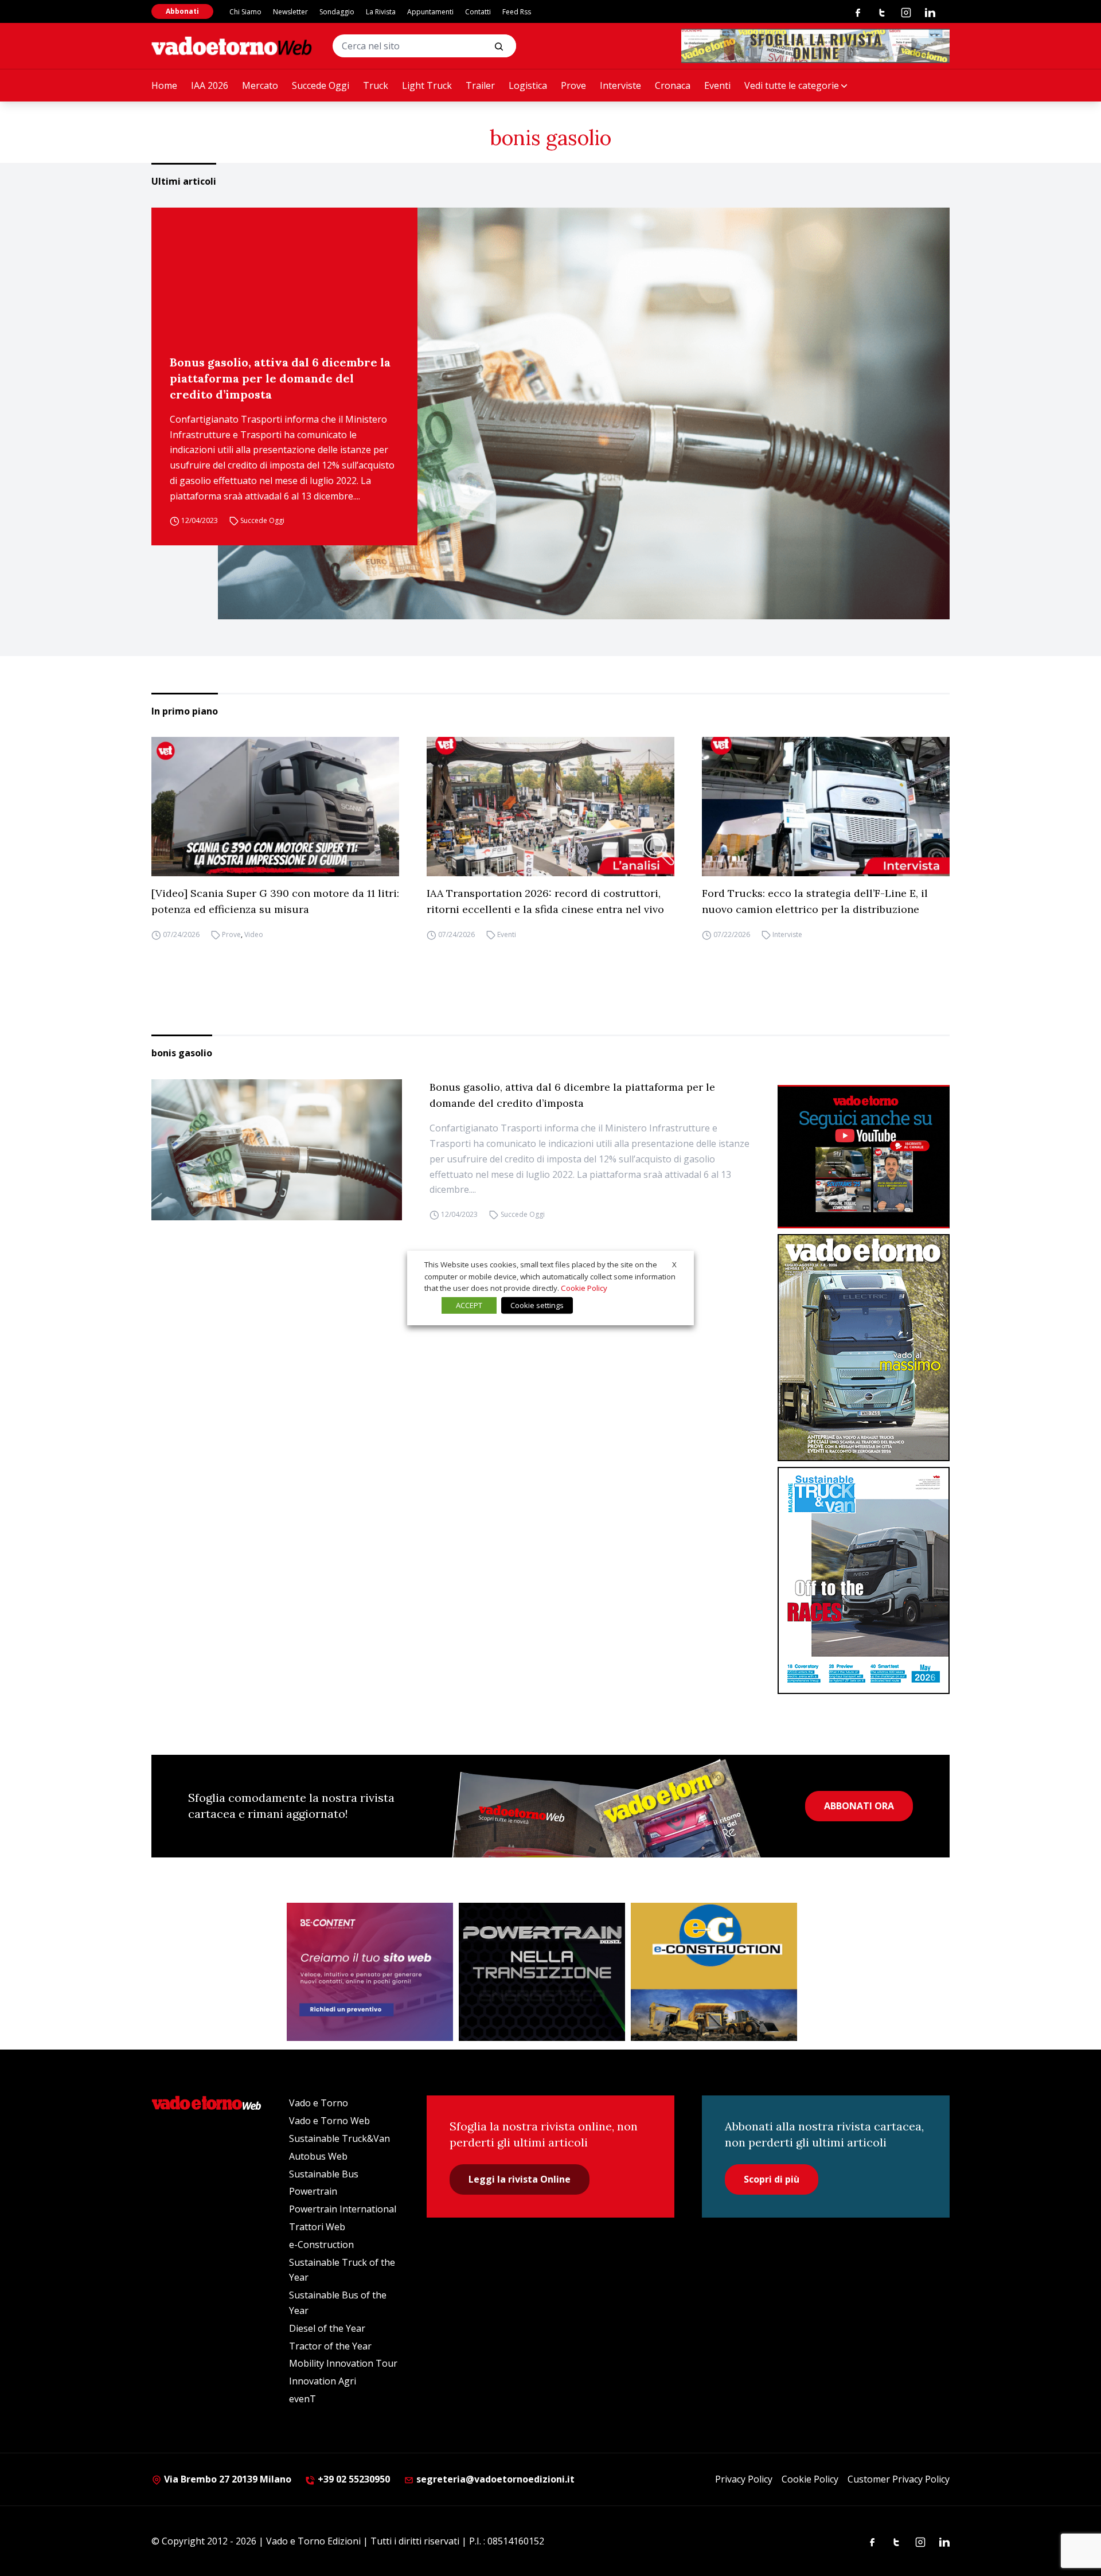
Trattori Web (317, 2227)
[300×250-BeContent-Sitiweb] (370, 1972)
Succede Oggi (321, 85)
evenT (302, 2399)
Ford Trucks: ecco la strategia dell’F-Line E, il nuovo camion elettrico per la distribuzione (815, 901)
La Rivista (381, 12)
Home (164, 85)
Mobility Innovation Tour (343, 2363)
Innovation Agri (323, 2381)
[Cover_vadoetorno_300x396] (864, 1348)
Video (254, 934)
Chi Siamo (245, 12)
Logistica (528, 85)
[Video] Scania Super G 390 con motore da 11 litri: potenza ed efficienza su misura (275, 901)
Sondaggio (337, 12)
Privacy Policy (744, 2479)
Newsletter (290, 12)
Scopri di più (772, 2179)
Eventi (717, 85)
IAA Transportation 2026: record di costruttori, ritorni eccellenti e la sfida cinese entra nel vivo (545, 901)
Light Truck (427, 85)
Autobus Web (318, 2156)
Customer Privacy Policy (899, 2479)
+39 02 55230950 (353, 2479)
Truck (376, 85)
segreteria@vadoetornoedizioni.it (494, 2479)
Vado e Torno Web (329, 2121)
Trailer (480, 85)
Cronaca (673, 85)
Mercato (260, 85)
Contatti (478, 12)
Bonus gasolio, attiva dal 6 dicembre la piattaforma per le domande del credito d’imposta (280, 378)
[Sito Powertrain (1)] (542, 1972)
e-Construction (321, 2245)
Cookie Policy (810, 2479)
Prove (573, 85)
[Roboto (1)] (864, 1157)
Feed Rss (517, 12)
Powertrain (313, 2191)
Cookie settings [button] (537, 1305)
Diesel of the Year (327, 2328)
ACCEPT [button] (469, 1305)
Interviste (620, 85)
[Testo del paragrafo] (815, 46)
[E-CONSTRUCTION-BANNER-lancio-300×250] (714, 1972)
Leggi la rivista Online (520, 2179)
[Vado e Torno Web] (232, 46)
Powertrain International (343, 2209)
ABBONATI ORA (859, 1806)
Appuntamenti (430, 12)
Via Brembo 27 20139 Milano (227, 2479)
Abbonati (182, 11)
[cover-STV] (864, 1580)
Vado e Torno (319, 2103)
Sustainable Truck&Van (339, 2138)
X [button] (674, 1264)
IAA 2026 (210, 85)
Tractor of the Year (330, 2346)
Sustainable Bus (324, 2174)
